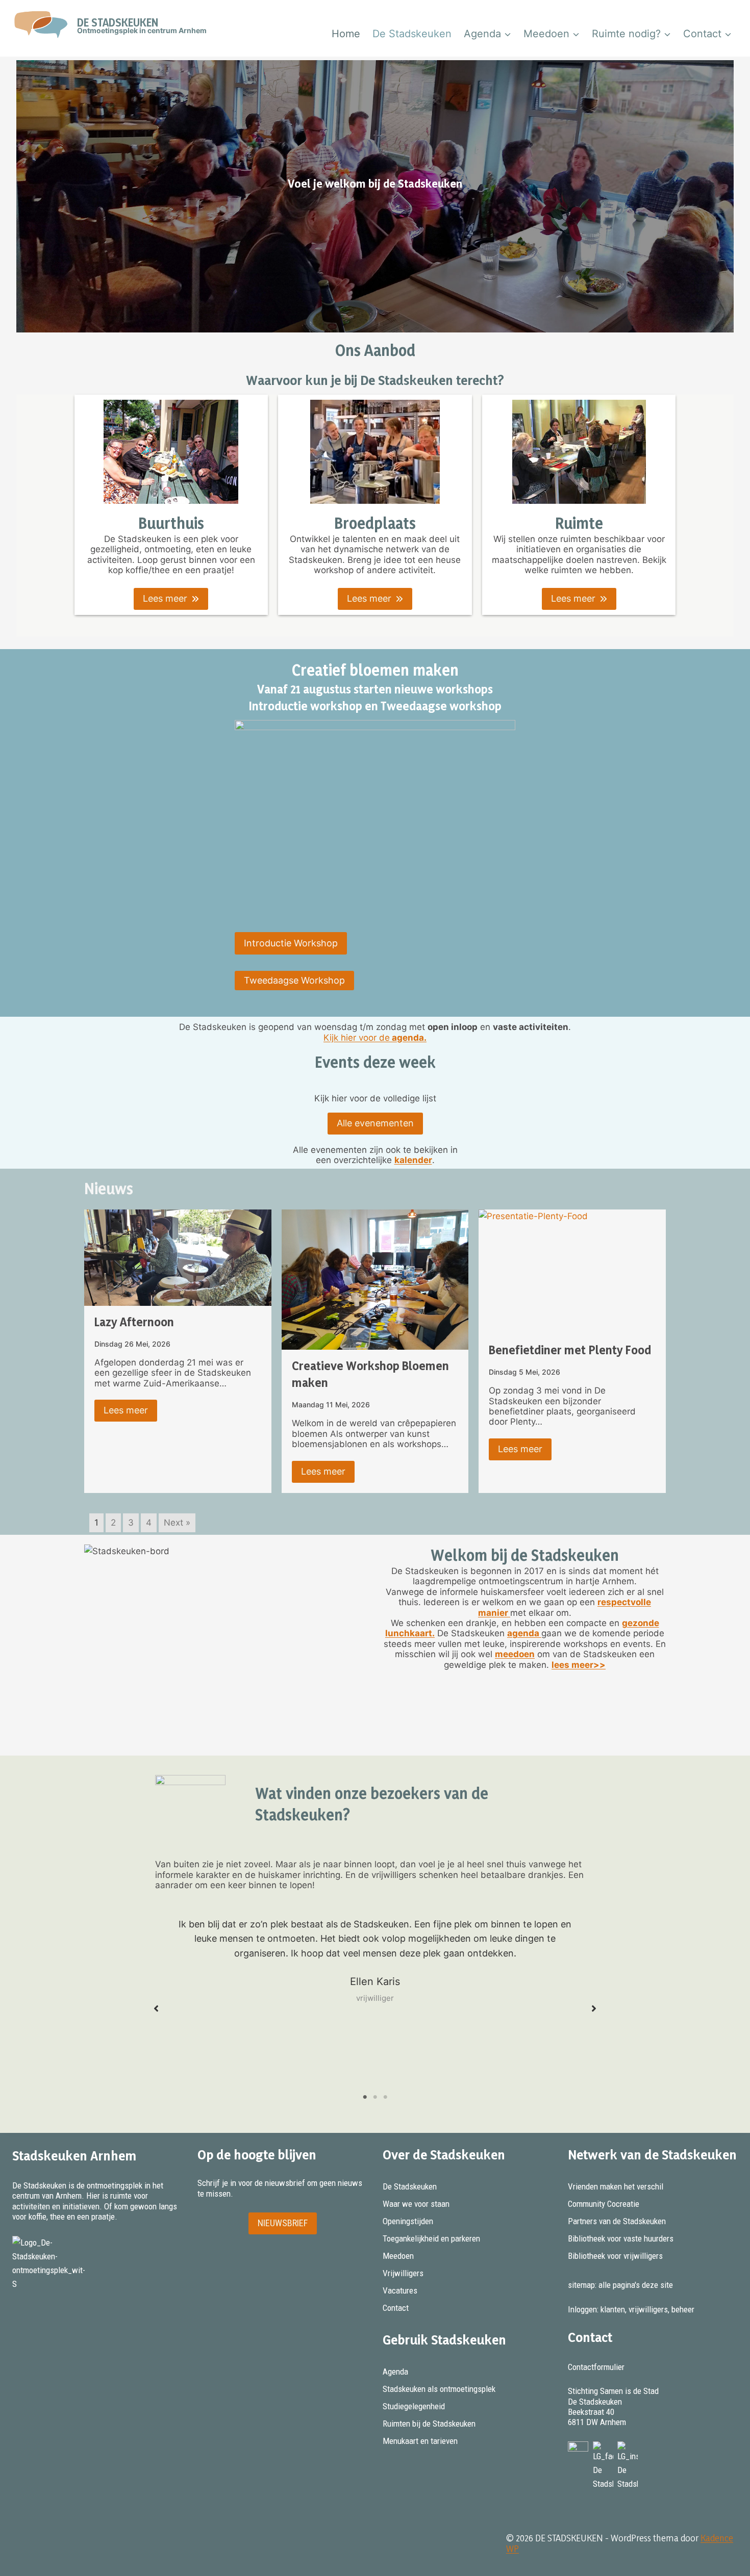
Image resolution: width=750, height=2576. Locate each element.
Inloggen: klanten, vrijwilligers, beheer (631, 2309)
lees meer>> (579, 1665)
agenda (524, 1633)
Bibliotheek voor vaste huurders (621, 2238)
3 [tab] (385, 2097)
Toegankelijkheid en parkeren (431, 2238)
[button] (171, 599)
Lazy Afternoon (134, 1322)
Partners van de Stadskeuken (617, 2221)
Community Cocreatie (604, 2204)
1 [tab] (365, 2097)
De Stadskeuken (412, 34)
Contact (396, 2308)
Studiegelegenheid (414, 2406)
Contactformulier (596, 2367)
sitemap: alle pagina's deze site (620, 2285)
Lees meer (126, 1410)
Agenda (395, 2372)
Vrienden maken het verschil (616, 2186)
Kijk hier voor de (375, 1038)
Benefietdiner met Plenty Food (570, 1350)
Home (346, 34)
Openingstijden (408, 2221)
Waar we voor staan (416, 2204)
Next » (177, 1523)
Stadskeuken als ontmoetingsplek (439, 2389)
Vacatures (400, 2290)
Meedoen (398, 2256)
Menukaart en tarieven (420, 2441)
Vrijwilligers (403, 2273)
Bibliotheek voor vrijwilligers (615, 2256)
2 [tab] (375, 2097)
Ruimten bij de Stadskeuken (429, 2424)
